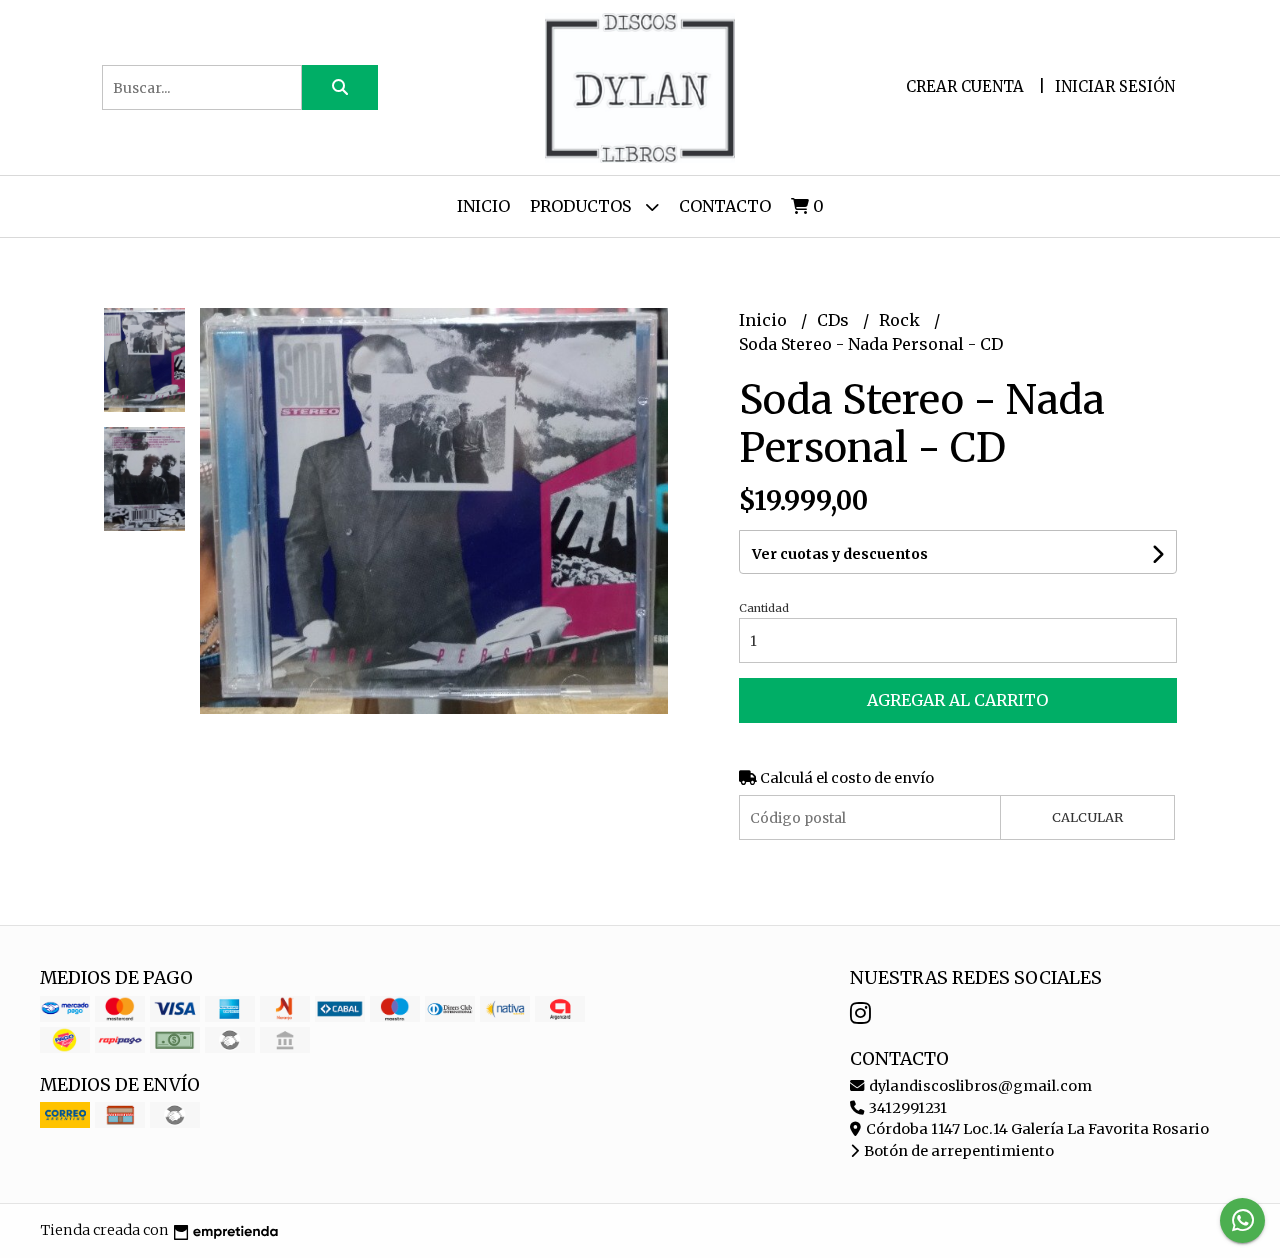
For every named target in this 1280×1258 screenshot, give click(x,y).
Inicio (483, 206)
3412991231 (906, 1108)
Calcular (1087, 817)
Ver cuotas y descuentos (840, 554)
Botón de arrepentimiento (957, 1151)
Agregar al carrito (957, 700)
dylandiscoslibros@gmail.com (979, 1086)
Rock (901, 320)
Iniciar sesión (1115, 86)
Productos (582, 206)
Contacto (725, 206)
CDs (835, 320)
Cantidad (764, 608)
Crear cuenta (965, 86)
